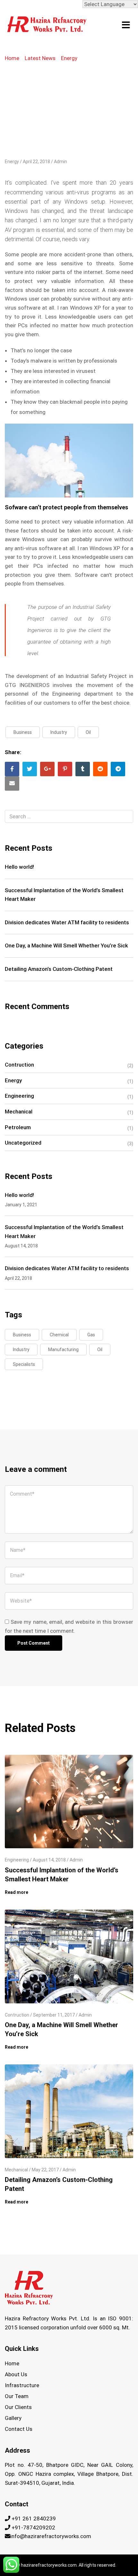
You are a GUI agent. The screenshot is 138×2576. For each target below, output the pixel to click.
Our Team (17, 2396)
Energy (69, 58)
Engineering (19, 1096)
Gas (91, 1335)
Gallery (13, 2418)
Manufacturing (63, 1350)
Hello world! (19, 867)
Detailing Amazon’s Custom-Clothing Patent (59, 969)
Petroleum (18, 1127)
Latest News (40, 58)
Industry (59, 732)
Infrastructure (22, 2385)
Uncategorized (23, 1143)
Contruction (19, 1065)
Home (12, 58)
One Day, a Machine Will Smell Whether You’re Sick (66, 945)
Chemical (59, 1335)
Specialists (24, 1364)
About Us (16, 2374)
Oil (88, 732)
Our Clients (18, 2407)
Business (23, 732)
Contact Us (19, 2429)
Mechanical (19, 1112)
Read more (17, 1892)
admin (60, 162)
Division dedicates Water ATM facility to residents (67, 922)
